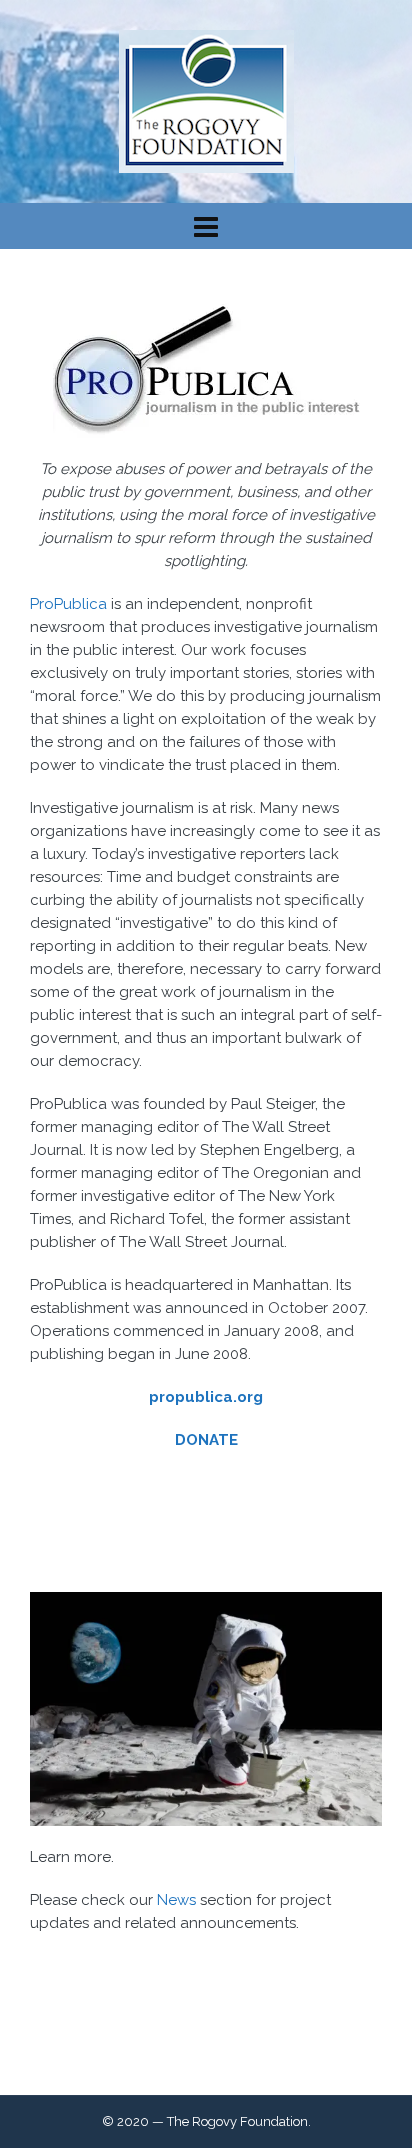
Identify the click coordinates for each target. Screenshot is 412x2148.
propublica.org (206, 1397)
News (176, 1900)
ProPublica (68, 604)
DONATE (206, 1440)
